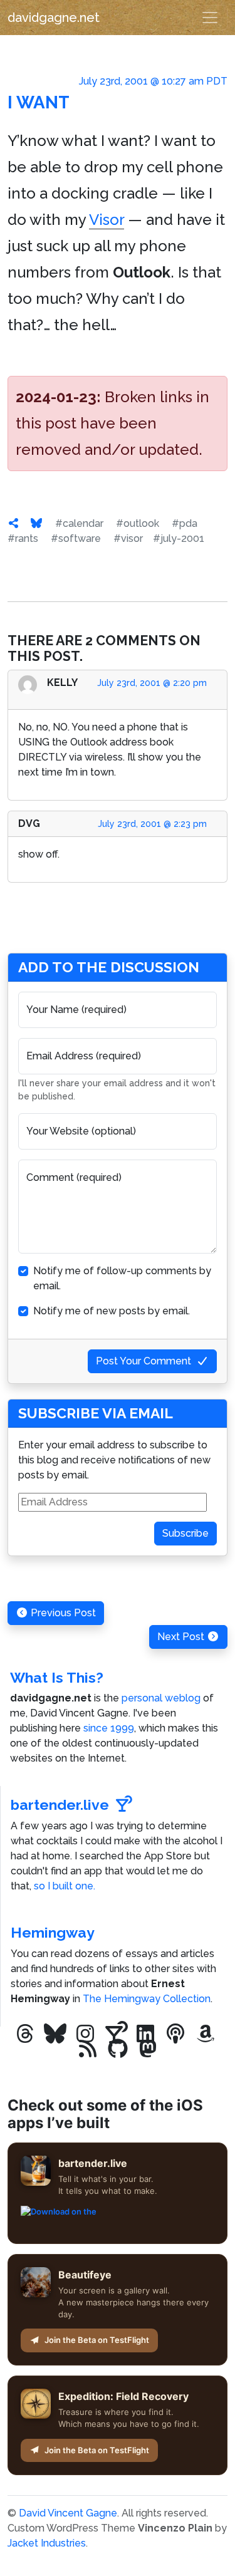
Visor (107, 220)
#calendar (79, 523)
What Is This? (57, 1677)
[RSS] (88, 2049)
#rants (23, 538)
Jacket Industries (47, 2543)
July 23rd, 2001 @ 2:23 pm (152, 824)
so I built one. (65, 1886)
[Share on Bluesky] (36, 523)
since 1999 (109, 1728)
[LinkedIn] (145, 2034)
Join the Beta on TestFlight (97, 2340)
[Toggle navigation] (210, 18)
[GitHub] (118, 2049)
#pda (185, 523)
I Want (39, 102)
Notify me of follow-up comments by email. (122, 1278)
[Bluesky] (55, 2034)
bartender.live (60, 1805)
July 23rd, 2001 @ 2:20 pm (152, 683)
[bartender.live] (115, 2034)
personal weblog (161, 1698)
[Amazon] (206, 2034)
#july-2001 (179, 538)
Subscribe (185, 1533)
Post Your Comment (144, 1361)
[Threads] (25, 2034)
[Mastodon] (148, 2049)
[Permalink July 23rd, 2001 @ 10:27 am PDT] (14, 523)
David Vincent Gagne (68, 2513)
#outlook (138, 523)
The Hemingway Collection (147, 1999)
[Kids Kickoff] (175, 2034)
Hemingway (53, 1932)
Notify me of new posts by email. (112, 1311)
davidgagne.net (54, 18)
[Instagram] (85, 2034)
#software (76, 538)
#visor (128, 538)
